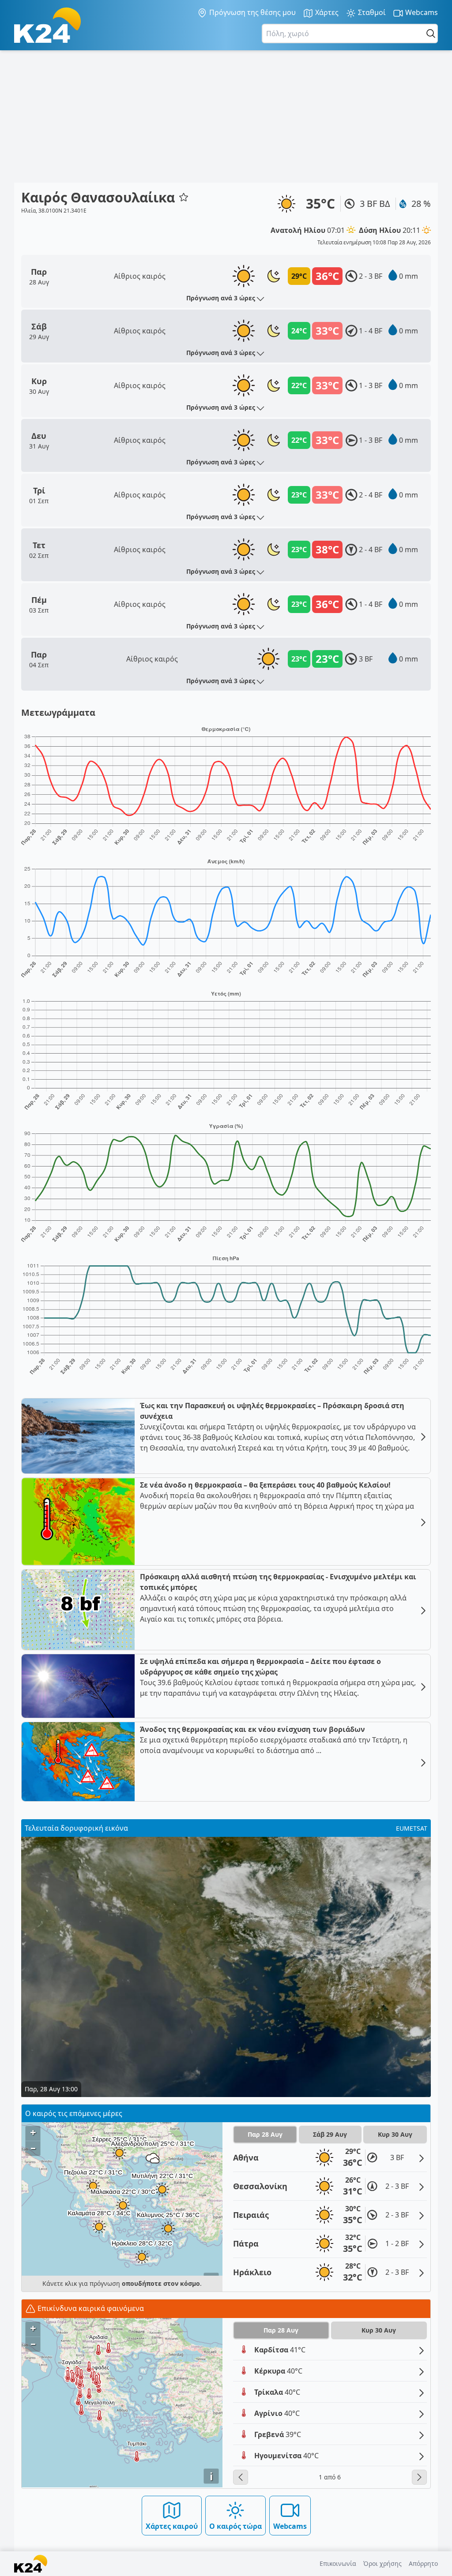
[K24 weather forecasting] (47, 25)
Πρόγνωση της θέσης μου (252, 12)
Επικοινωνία (338, 2563)
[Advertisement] (226, 116)
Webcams (421, 12)
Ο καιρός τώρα (235, 2526)
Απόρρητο (423, 2563)
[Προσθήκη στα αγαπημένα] (184, 197)
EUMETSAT (412, 1828)
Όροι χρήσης (382, 2563)
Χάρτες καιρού (172, 2526)
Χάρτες (326, 12)
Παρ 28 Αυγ (265, 2134)
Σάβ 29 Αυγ (330, 2134)
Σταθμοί (371, 12)
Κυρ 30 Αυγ (395, 2134)
